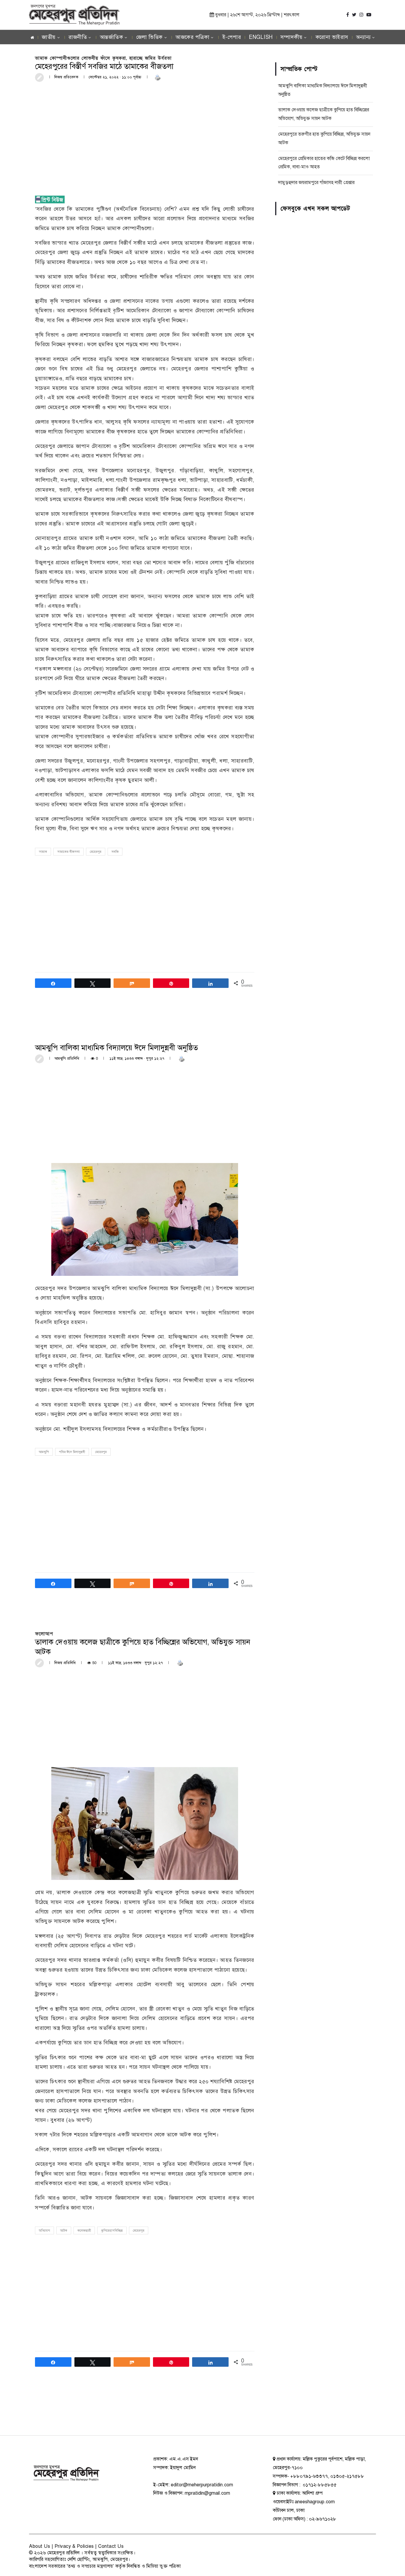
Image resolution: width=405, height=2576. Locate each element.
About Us (40, 2546)
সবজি (115, 852)
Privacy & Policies (74, 2546)
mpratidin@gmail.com (207, 2493)
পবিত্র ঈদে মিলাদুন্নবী (72, 1452)
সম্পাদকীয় (292, 37)
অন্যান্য (363, 37)
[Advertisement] (145, 131)
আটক (64, 2231)
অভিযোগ (44, 2231)
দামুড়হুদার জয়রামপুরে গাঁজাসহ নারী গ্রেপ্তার (316, 183)
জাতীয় (49, 37)
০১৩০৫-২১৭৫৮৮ (347, 2476)
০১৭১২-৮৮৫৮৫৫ (319, 2485)
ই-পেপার (232, 37)
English (261, 37)
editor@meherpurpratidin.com (202, 2485)
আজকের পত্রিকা (192, 37)
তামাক (43, 852)
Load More (145, 2413)
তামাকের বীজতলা (68, 852)
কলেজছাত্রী (84, 2231)
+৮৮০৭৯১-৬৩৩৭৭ (309, 2476)
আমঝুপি (44, 1452)
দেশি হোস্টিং (79, 2559)
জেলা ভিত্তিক (149, 37)
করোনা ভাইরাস (332, 37)
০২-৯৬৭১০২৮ (323, 2519)
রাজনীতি (78, 37)
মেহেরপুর (96, 852)
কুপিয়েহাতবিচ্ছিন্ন (112, 2231)
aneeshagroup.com (315, 2502)
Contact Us (111, 2546)
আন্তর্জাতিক (112, 37)
